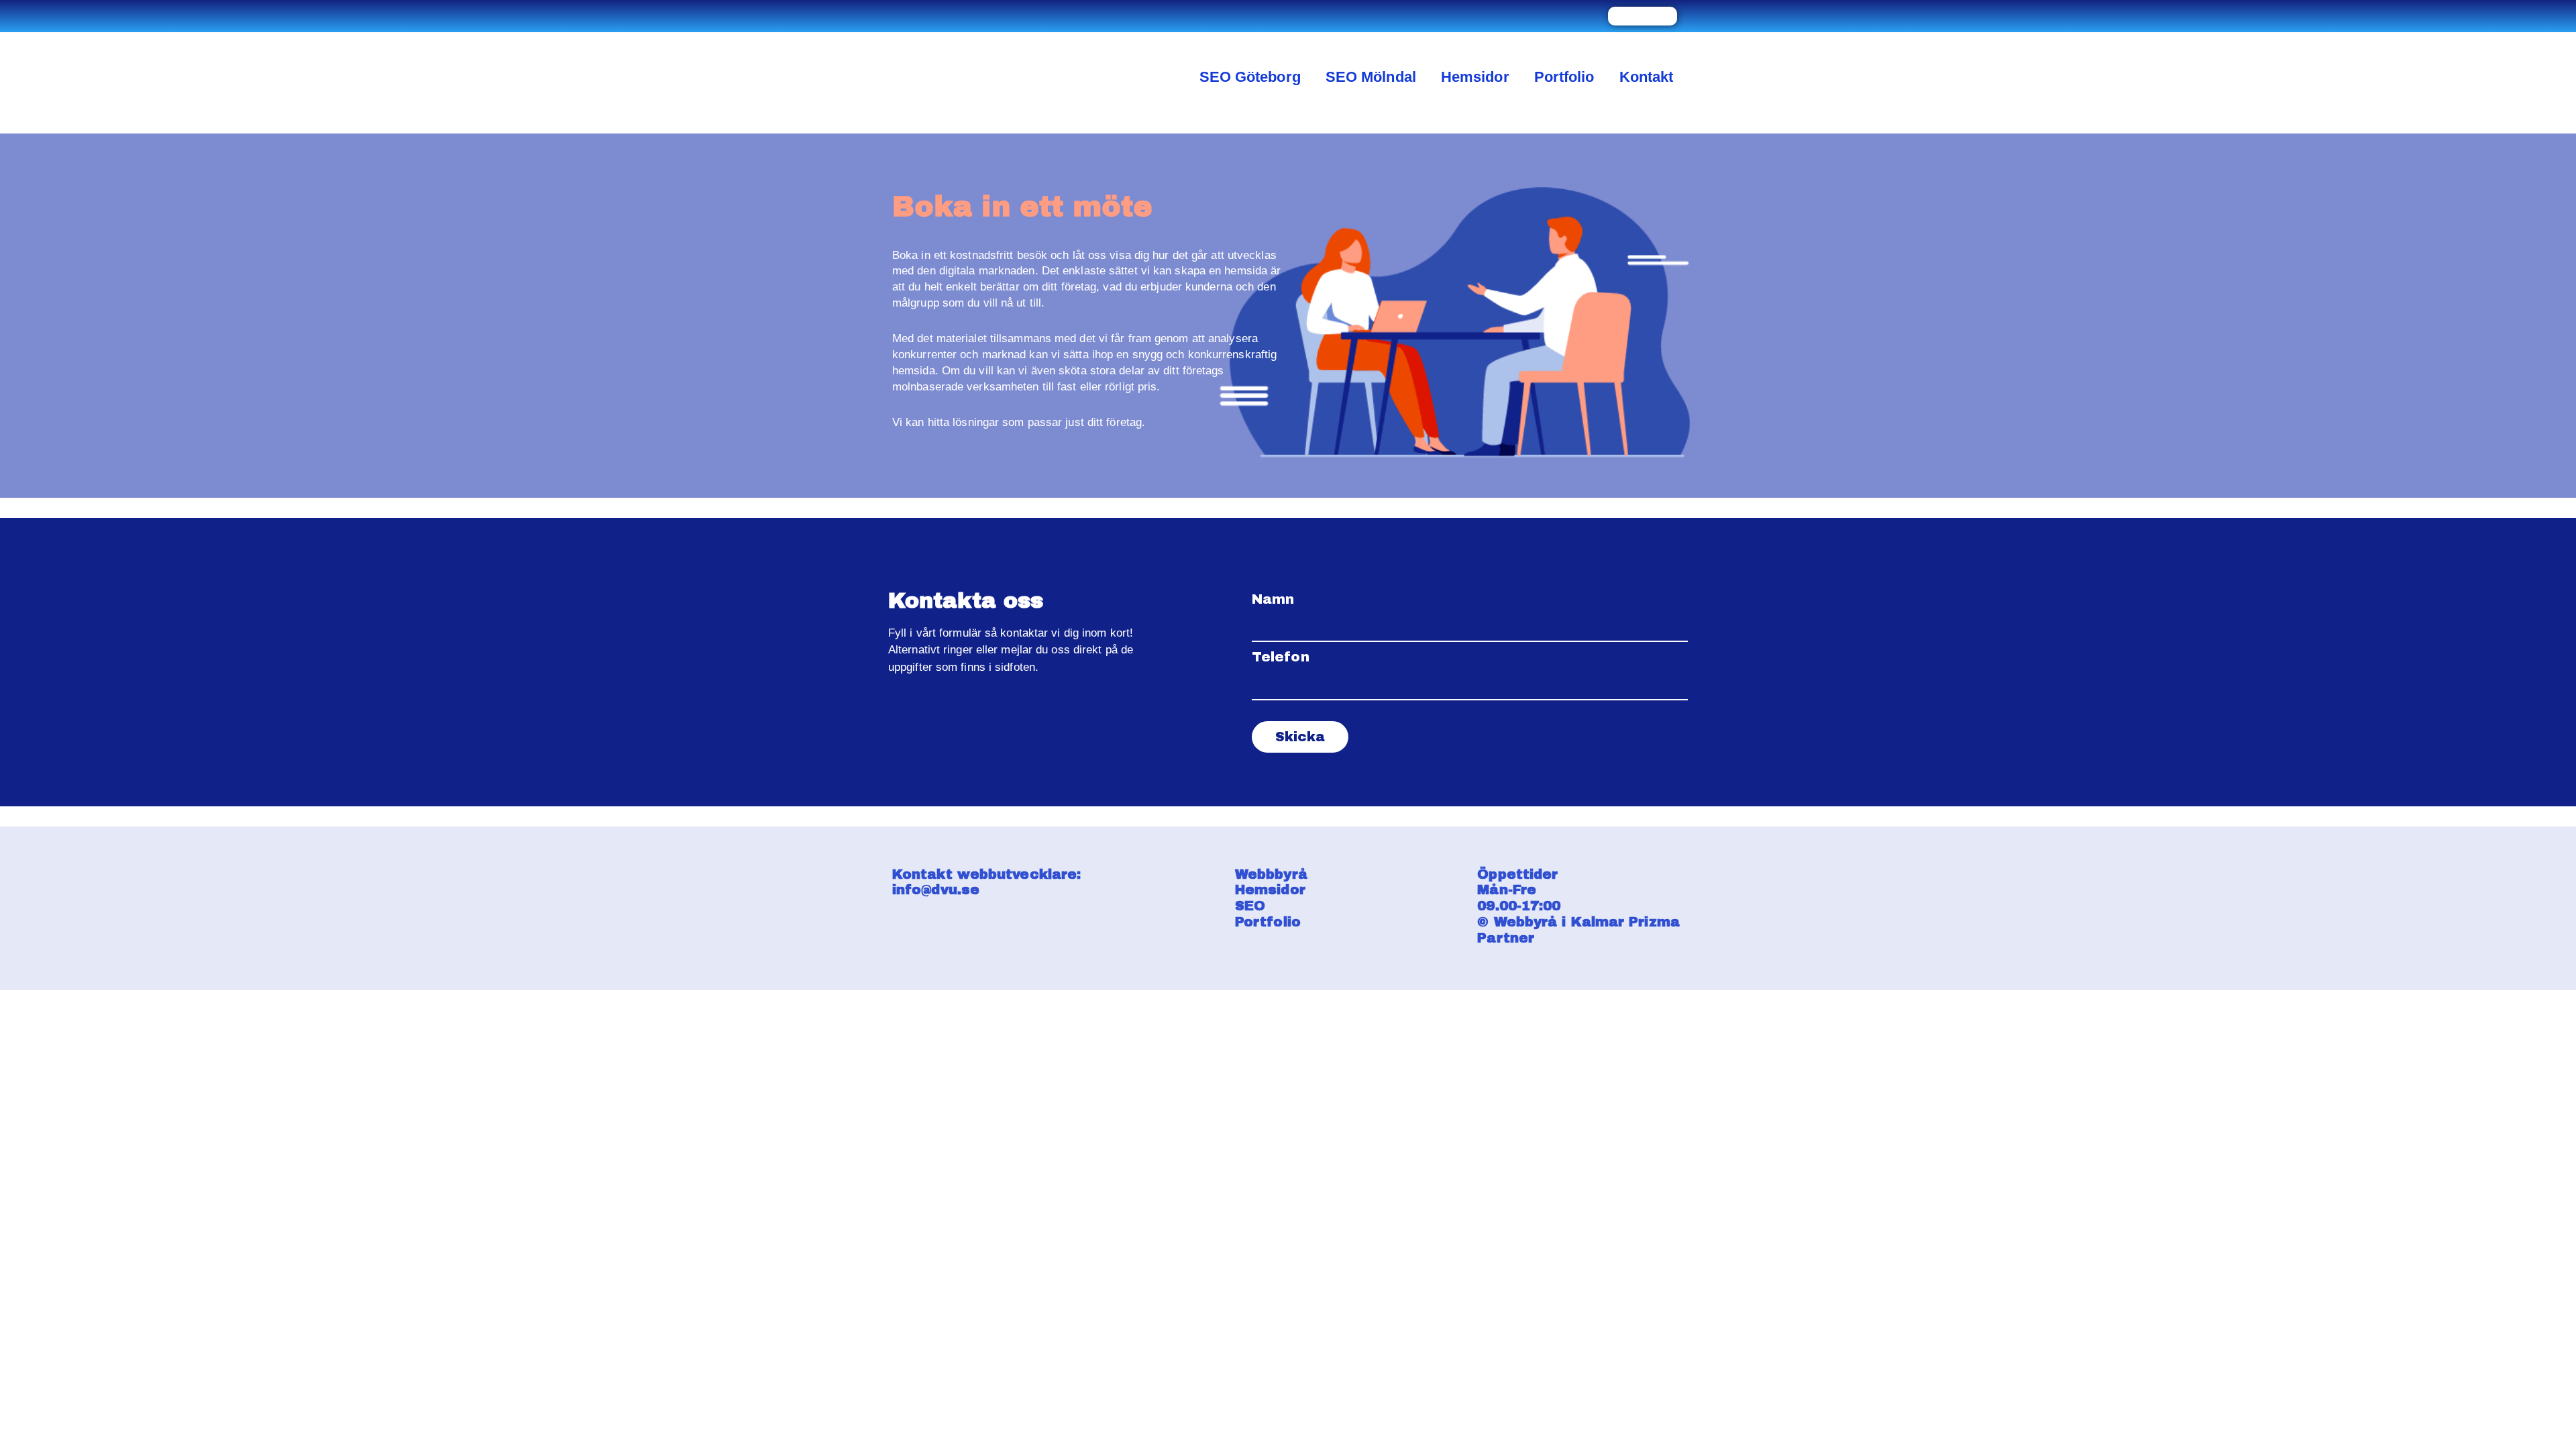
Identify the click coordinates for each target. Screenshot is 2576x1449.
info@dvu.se (936, 890)
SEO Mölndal (1371, 77)
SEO (1252, 906)
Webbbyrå (1274, 874)
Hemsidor (1475, 77)
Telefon (1281, 657)
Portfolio (1564, 77)
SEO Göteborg (1250, 77)
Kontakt (1647, 77)
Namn (1273, 599)
